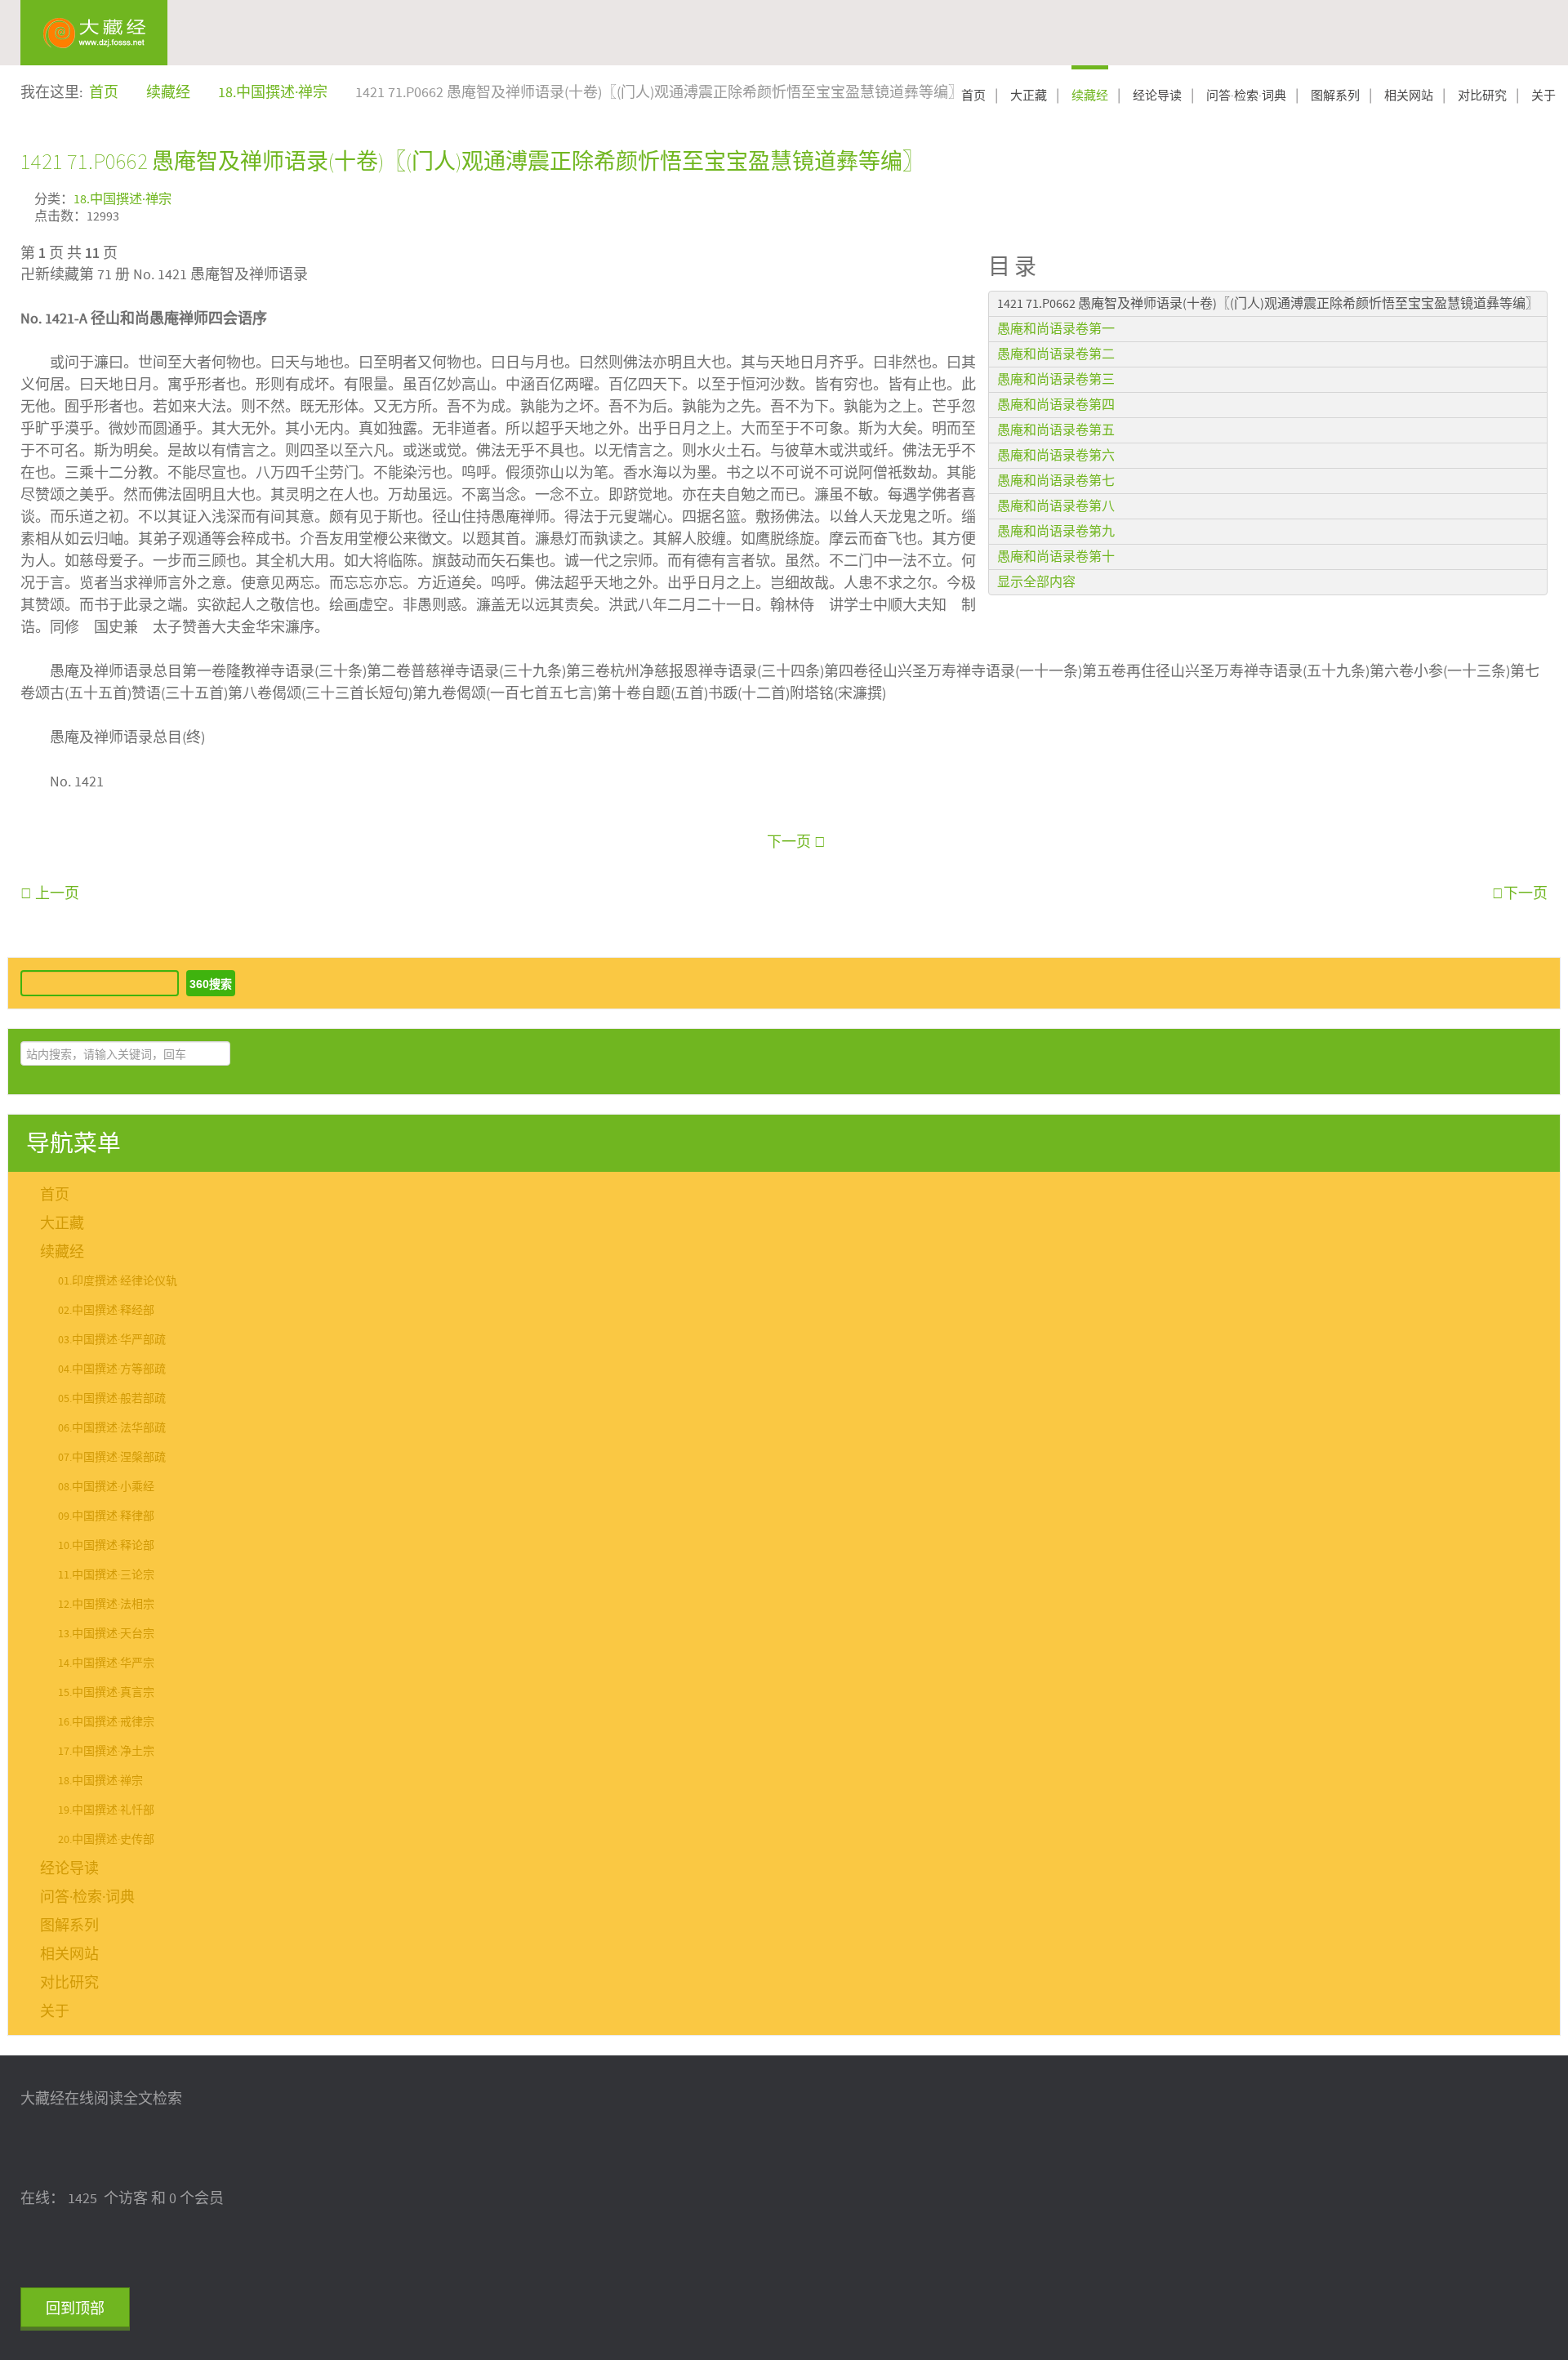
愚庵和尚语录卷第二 (1056, 354)
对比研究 (1482, 96)
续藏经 (1090, 96)
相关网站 (1409, 96)
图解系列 (1335, 96)
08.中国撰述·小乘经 (106, 1487)
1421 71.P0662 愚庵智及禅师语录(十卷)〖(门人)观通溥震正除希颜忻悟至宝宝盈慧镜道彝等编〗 (472, 161)
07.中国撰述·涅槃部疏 (112, 1458)
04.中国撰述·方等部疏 (112, 1369)
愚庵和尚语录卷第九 (1056, 532)
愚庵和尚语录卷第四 (1056, 405)
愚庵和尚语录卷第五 (1056, 430)
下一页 (791, 842)
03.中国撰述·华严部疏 (112, 1340)
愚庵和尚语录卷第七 (1056, 481)
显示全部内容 (1036, 582)
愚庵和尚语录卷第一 (1056, 329)
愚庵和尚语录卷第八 (1056, 506)
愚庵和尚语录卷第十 (1056, 557)
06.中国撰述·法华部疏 (112, 1428)
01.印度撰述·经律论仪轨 (118, 1281)
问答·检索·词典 (1246, 96)
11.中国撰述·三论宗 (106, 1575)
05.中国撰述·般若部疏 (112, 1399)
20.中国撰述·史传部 (106, 1840)
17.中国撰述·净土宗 (106, 1752)
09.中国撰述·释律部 (106, 1516)
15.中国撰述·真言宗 (106, 1693)
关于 (1543, 96)
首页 (973, 96)
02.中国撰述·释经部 (106, 1311)
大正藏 (1029, 96)
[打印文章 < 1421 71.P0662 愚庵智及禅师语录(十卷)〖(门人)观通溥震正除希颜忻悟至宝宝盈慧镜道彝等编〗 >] (1542, 197)
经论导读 (1157, 96)
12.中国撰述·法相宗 (106, 1605)
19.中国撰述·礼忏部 (106, 1810)
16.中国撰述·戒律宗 (106, 1722)
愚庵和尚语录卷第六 (1056, 456)
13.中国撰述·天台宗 (106, 1634)
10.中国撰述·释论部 (106, 1546)
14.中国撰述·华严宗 (106, 1663)
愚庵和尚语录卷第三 (1056, 380)
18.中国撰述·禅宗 (122, 200)
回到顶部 (75, 2309)
